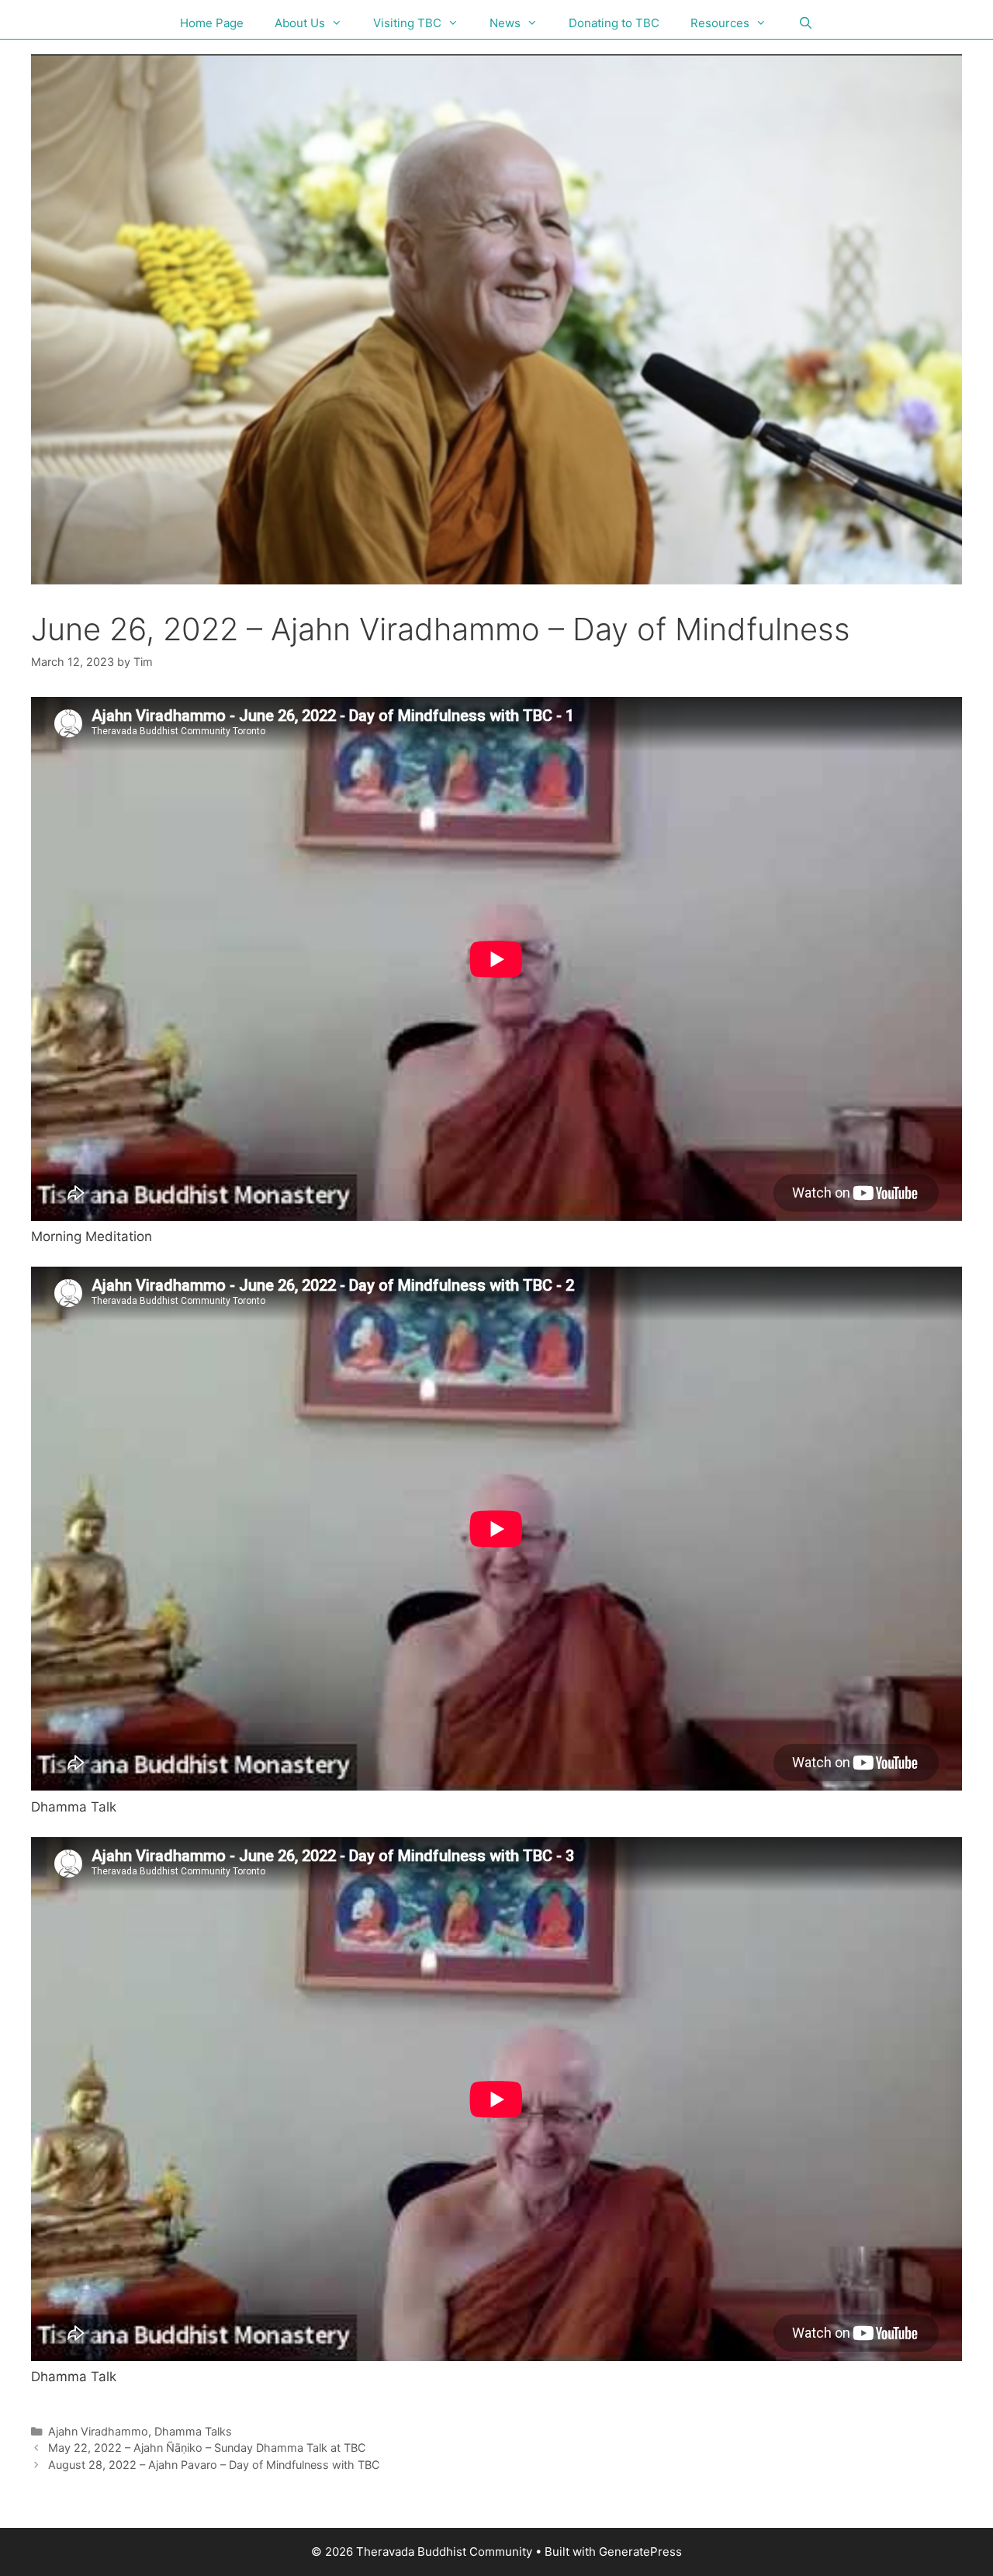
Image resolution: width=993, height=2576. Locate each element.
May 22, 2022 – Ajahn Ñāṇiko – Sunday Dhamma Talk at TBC (207, 2448)
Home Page (212, 23)
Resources (720, 23)
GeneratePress (640, 2552)
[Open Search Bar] (805, 23)
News (505, 23)
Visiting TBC (407, 23)
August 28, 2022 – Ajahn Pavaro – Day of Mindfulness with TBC (214, 2465)
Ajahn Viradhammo (98, 2431)
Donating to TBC (614, 23)
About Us (300, 23)
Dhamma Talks (193, 2431)
